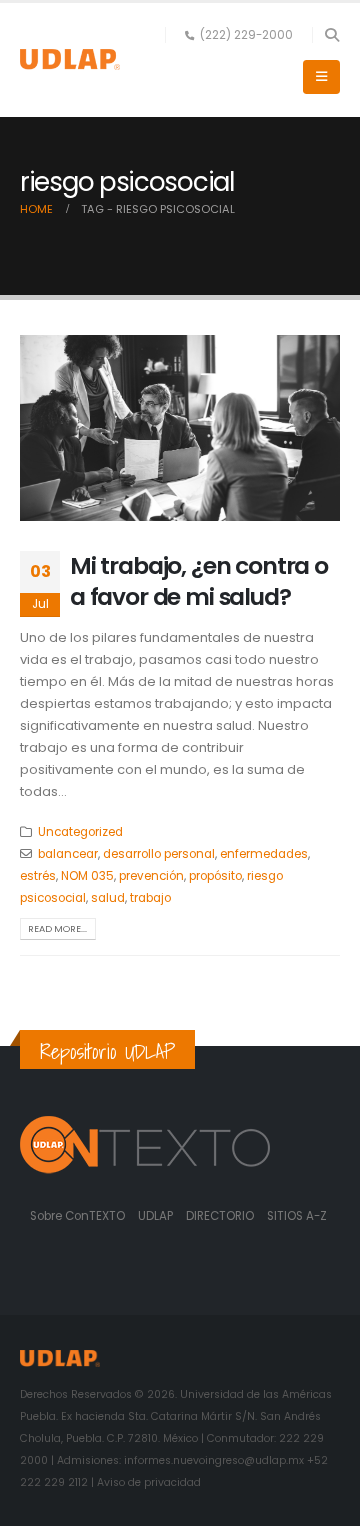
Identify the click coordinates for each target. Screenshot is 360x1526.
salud (108, 898)
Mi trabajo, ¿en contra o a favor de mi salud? (199, 580)
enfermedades (264, 854)
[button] (331, 35)
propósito (215, 876)
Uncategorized (80, 832)
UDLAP (157, 1216)
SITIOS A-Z (297, 1216)
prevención (151, 876)
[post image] (180, 428)
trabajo (150, 898)
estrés (38, 876)
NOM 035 (87, 876)
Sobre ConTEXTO (77, 1216)
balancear (68, 854)
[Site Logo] (70, 59)
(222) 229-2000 (246, 35)
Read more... (57, 928)
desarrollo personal (159, 854)
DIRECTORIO (221, 1216)
